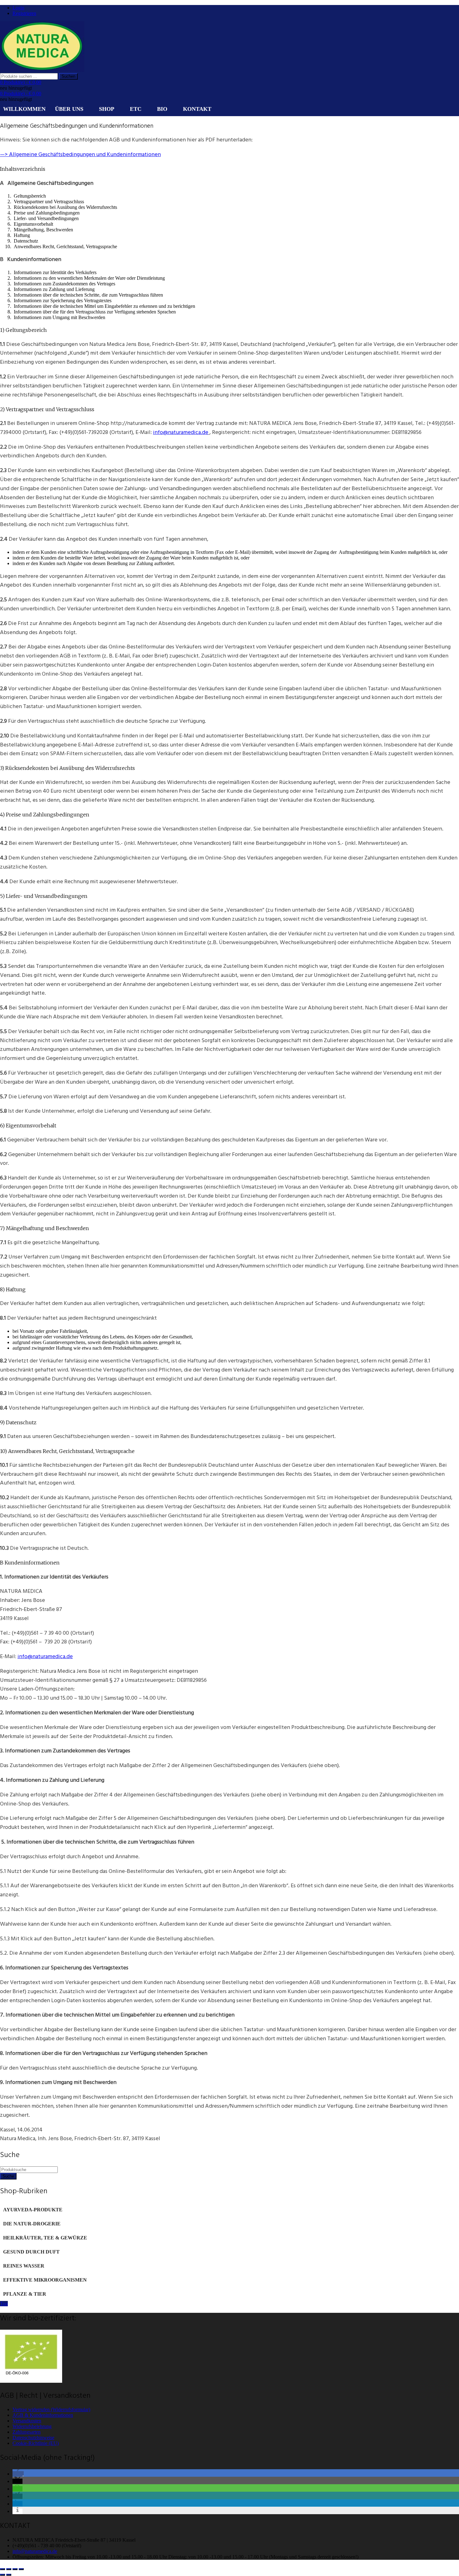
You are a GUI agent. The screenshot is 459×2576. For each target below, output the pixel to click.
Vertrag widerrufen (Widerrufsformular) (51, 2409)
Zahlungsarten (27, 2432)
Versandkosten (27, 2421)
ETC (136, 109)
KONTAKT (197, 109)
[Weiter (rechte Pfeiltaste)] (9, 2575)
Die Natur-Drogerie (32, 2224)
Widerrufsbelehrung (32, 2426)
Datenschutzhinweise (33, 2438)
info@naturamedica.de (181, 432)
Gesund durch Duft (31, 2252)
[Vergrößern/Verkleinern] (2, 2569)
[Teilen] (15, 2569)
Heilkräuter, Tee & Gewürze (45, 2238)
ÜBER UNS (69, 109)
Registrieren (24, 13)
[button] (18, 2474)
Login (18, 8)
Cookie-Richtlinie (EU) (36, 2443)
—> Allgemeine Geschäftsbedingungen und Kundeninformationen (80, 154)
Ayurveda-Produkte (33, 2210)
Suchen (68, 76)
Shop (107, 109)
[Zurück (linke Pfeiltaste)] (2, 2575)
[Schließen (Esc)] (21, 2569)
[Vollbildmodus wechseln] (9, 2569)
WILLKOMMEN (24, 109)
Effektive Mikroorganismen (45, 2280)
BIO (162, 109)
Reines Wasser (24, 2266)
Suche (8, 2176)
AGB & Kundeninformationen (43, 2415)
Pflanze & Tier (25, 2294)
